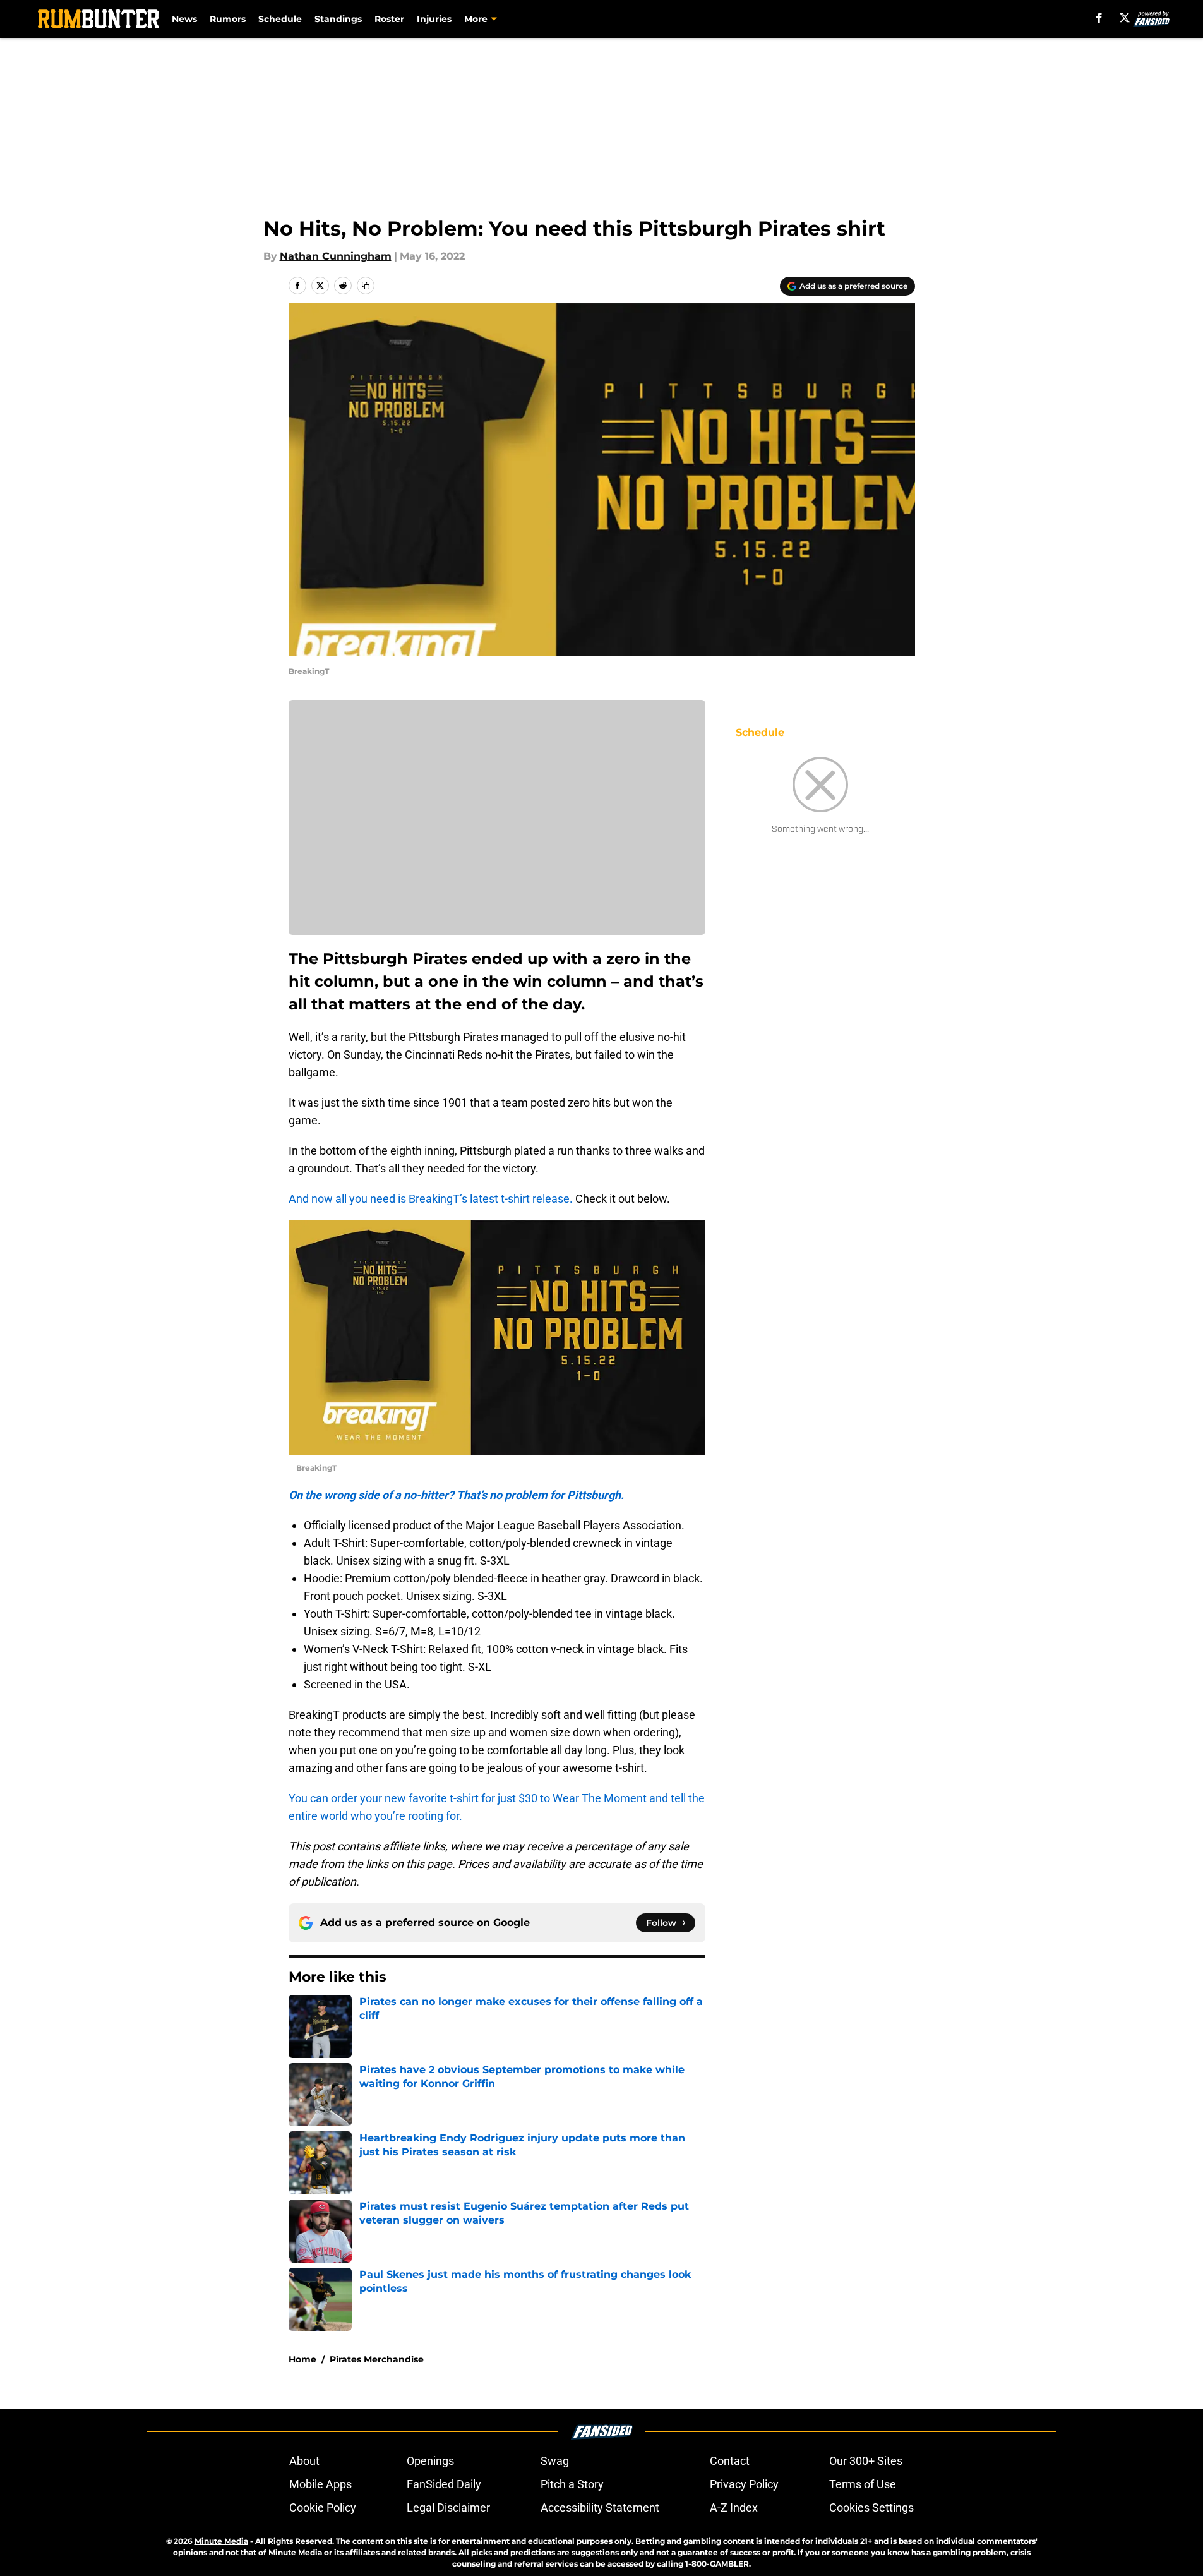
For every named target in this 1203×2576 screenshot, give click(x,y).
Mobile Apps (320, 2484)
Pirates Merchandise (377, 2359)
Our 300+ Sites (866, 2461)
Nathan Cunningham (336, 256)
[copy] (366, 286)
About (304, 2461)
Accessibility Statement (600, 2507)
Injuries (434, 19)
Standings (338, 19)
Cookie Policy (323, 2507)
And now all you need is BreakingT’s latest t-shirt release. (431, 1199)
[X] (1125, 18)
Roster (389, 19)
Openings (430, 2461)
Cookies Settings (871, 2507)
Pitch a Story (572, 2484)
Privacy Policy (744, 2484)
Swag (555, 2461)
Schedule (280, 19)
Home (302, 2359)
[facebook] (1099, 18)
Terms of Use (863, 2484)
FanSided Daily (444, 2484)
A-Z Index (734, 2507)
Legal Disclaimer (448, 2507)
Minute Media (221, 2541)
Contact (730, 2461)
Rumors (228, 19)
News (184, 19)
